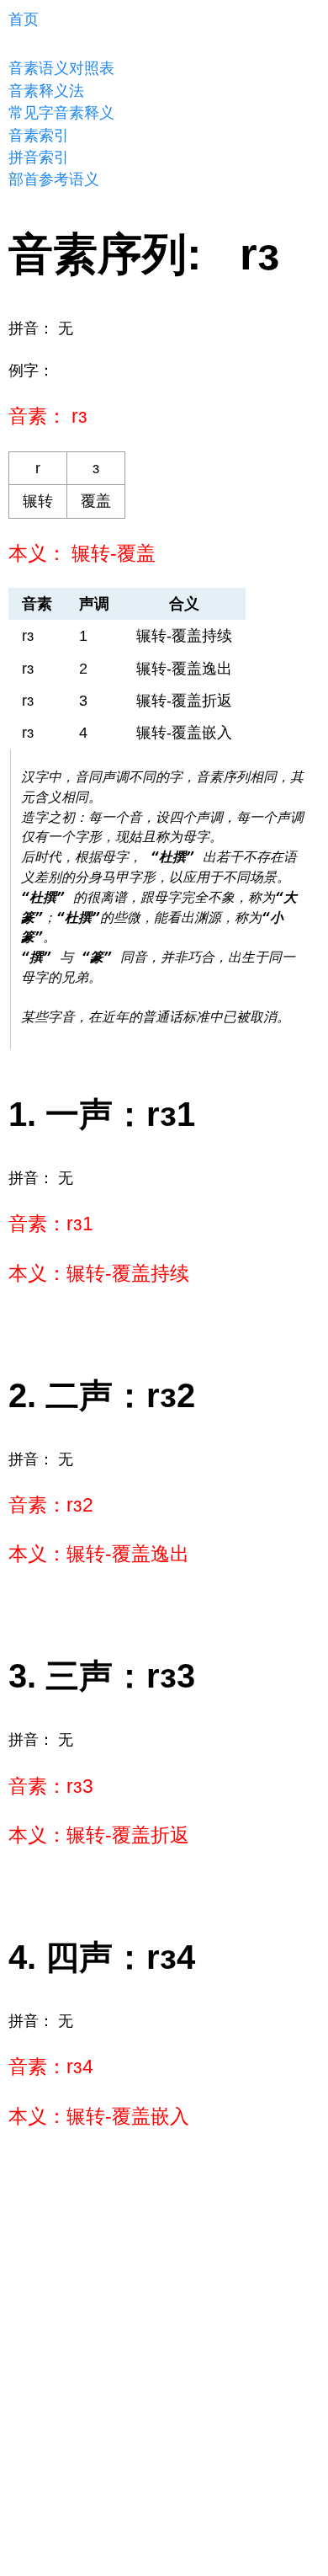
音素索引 (39, 136)
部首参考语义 (54, 179)
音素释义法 (46, 91)
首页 (24, 19)
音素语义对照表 (61, 68)
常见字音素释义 (61, 113)
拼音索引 (39, 157)
